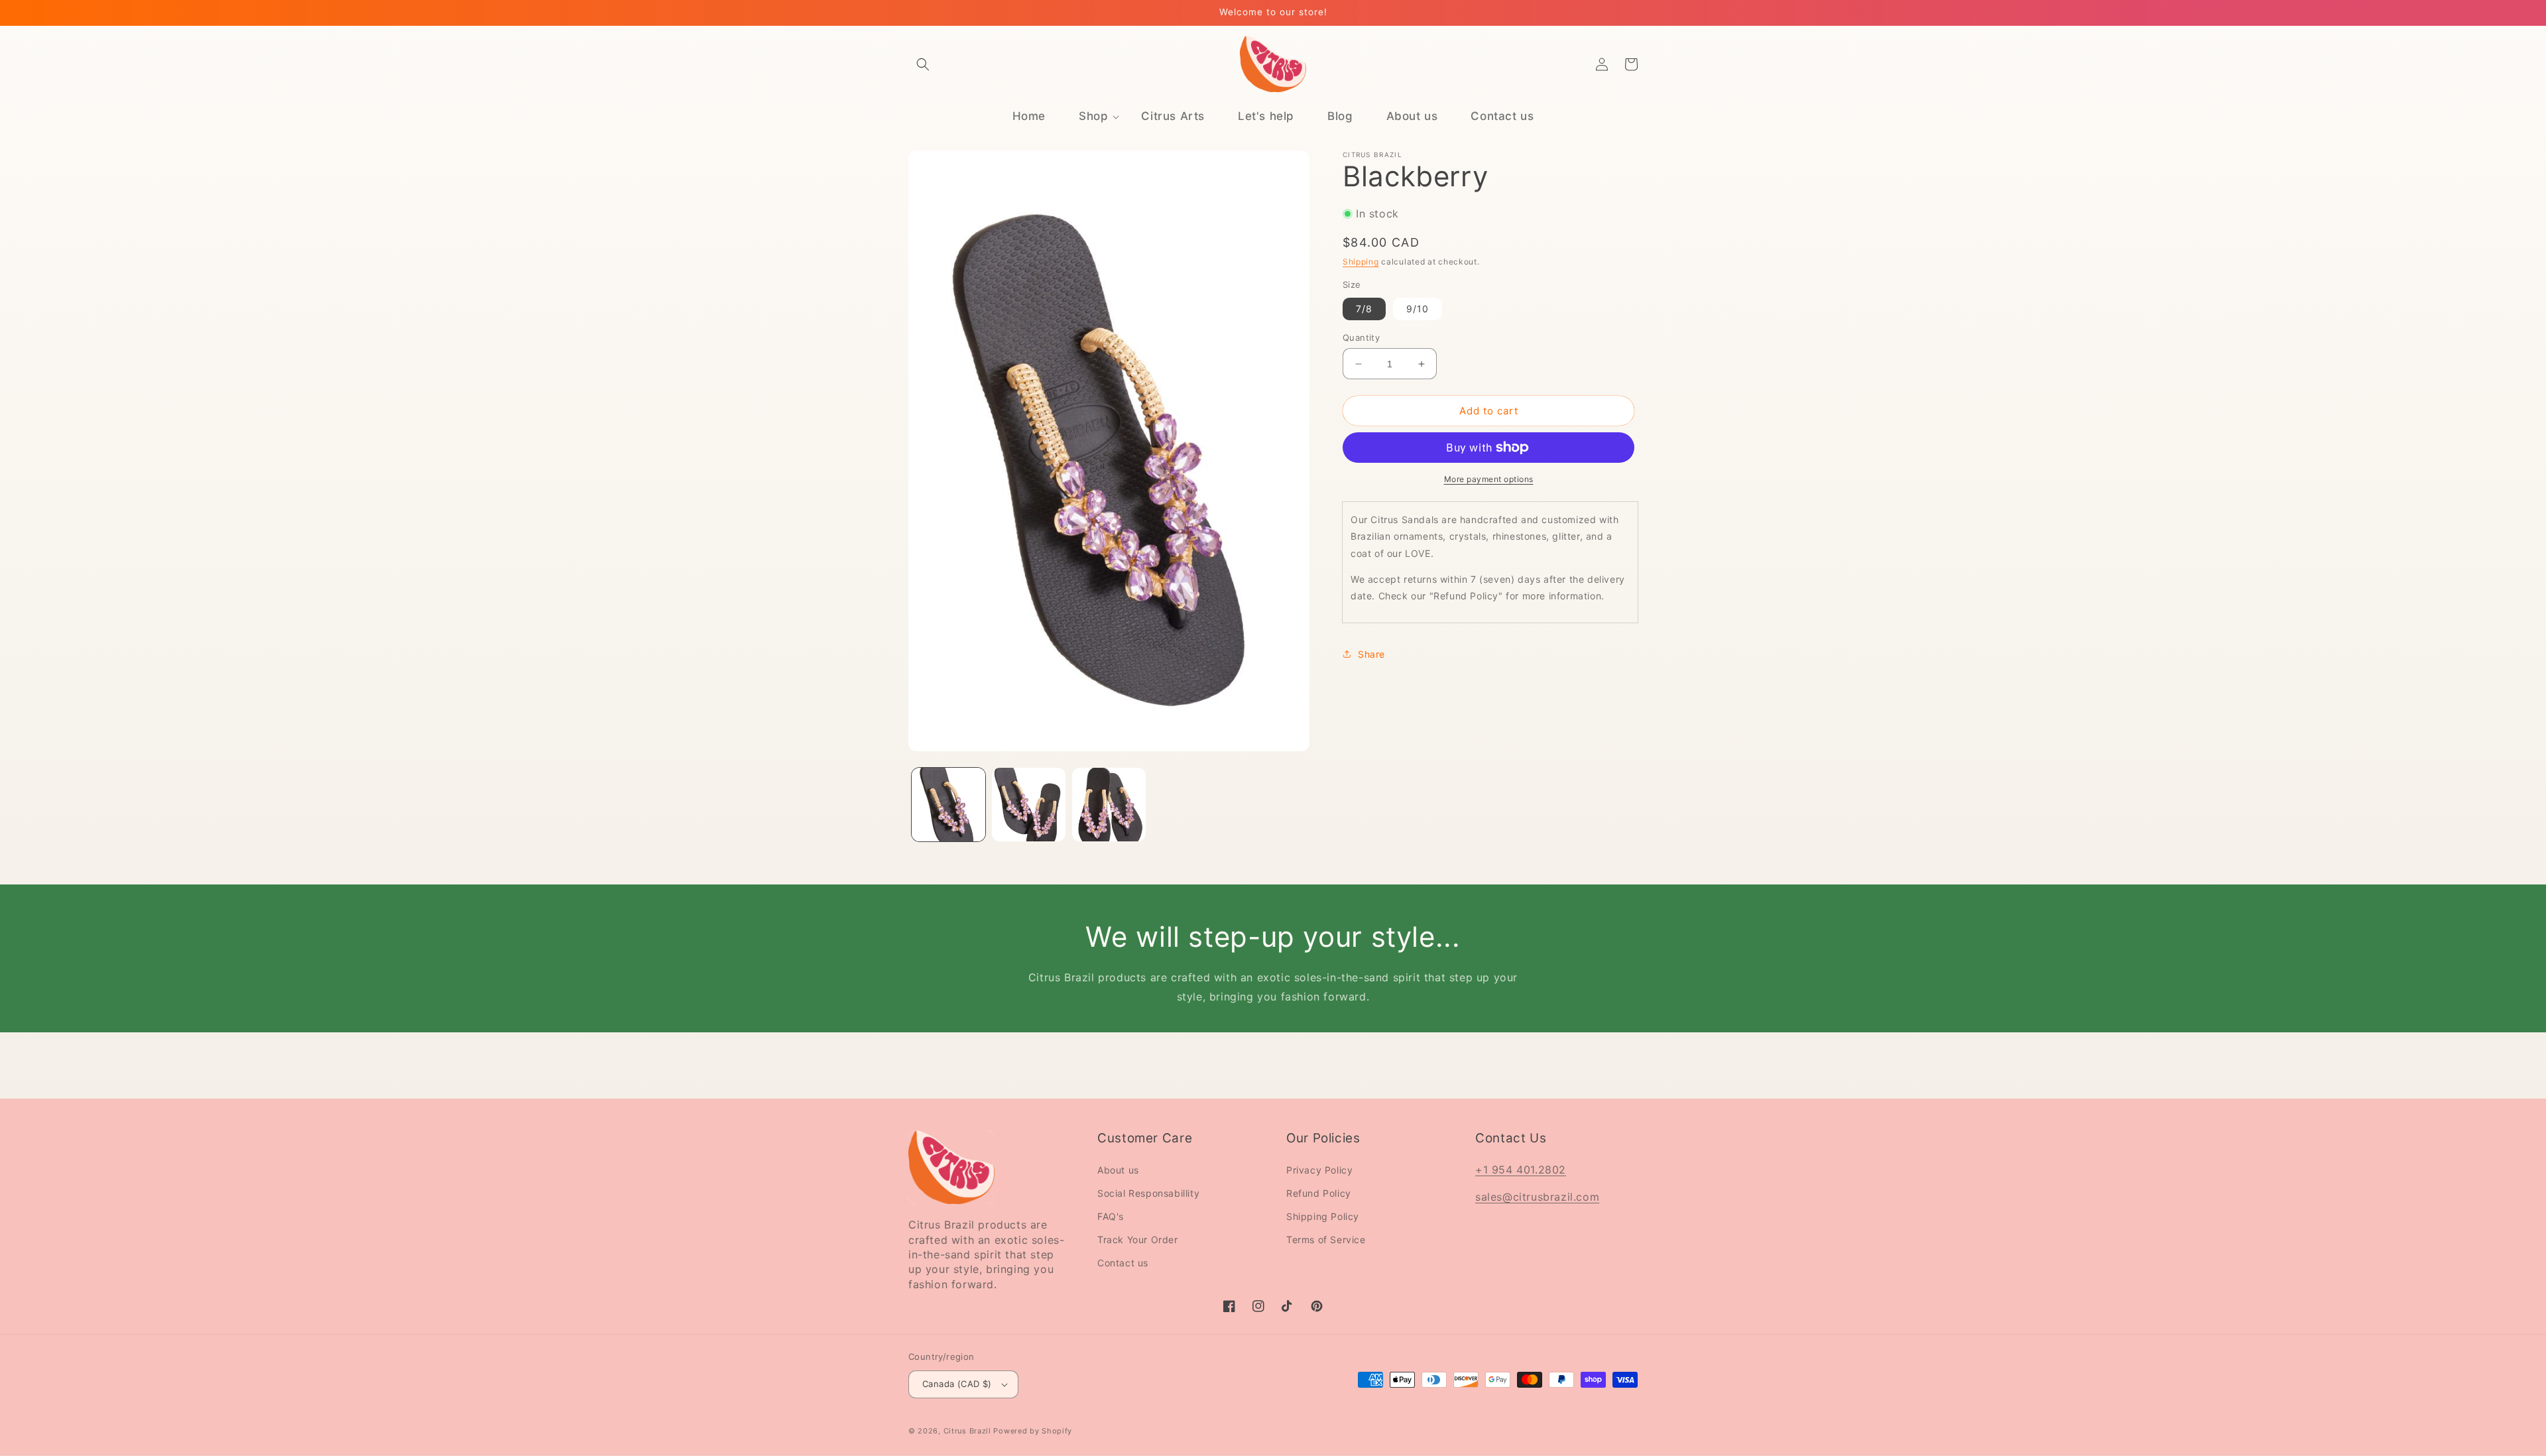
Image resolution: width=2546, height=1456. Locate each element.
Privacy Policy (1319, 1170)
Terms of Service (1326, 1240)
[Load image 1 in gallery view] (948, 805)
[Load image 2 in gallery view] (1029, 805)
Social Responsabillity (1148, 1193)
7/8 (1364, 309)
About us (1118, 1170)
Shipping (1361, 262)
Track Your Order (1138, 1240)
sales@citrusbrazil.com (1537, 1197)
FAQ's (1111, 1216)
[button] (923, 64)
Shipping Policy (1323, 1216)
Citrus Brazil (969, 1431)
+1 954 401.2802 (1521, 1170)
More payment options (1489, 479)
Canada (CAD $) (957, 1384)
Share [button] (1371, 654)
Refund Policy (1319, 1193)
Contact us (1123, 1263)
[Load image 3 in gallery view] (1109, 805)
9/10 (1418, 309)
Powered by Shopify (1033, 1431)
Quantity (1361, 337)
